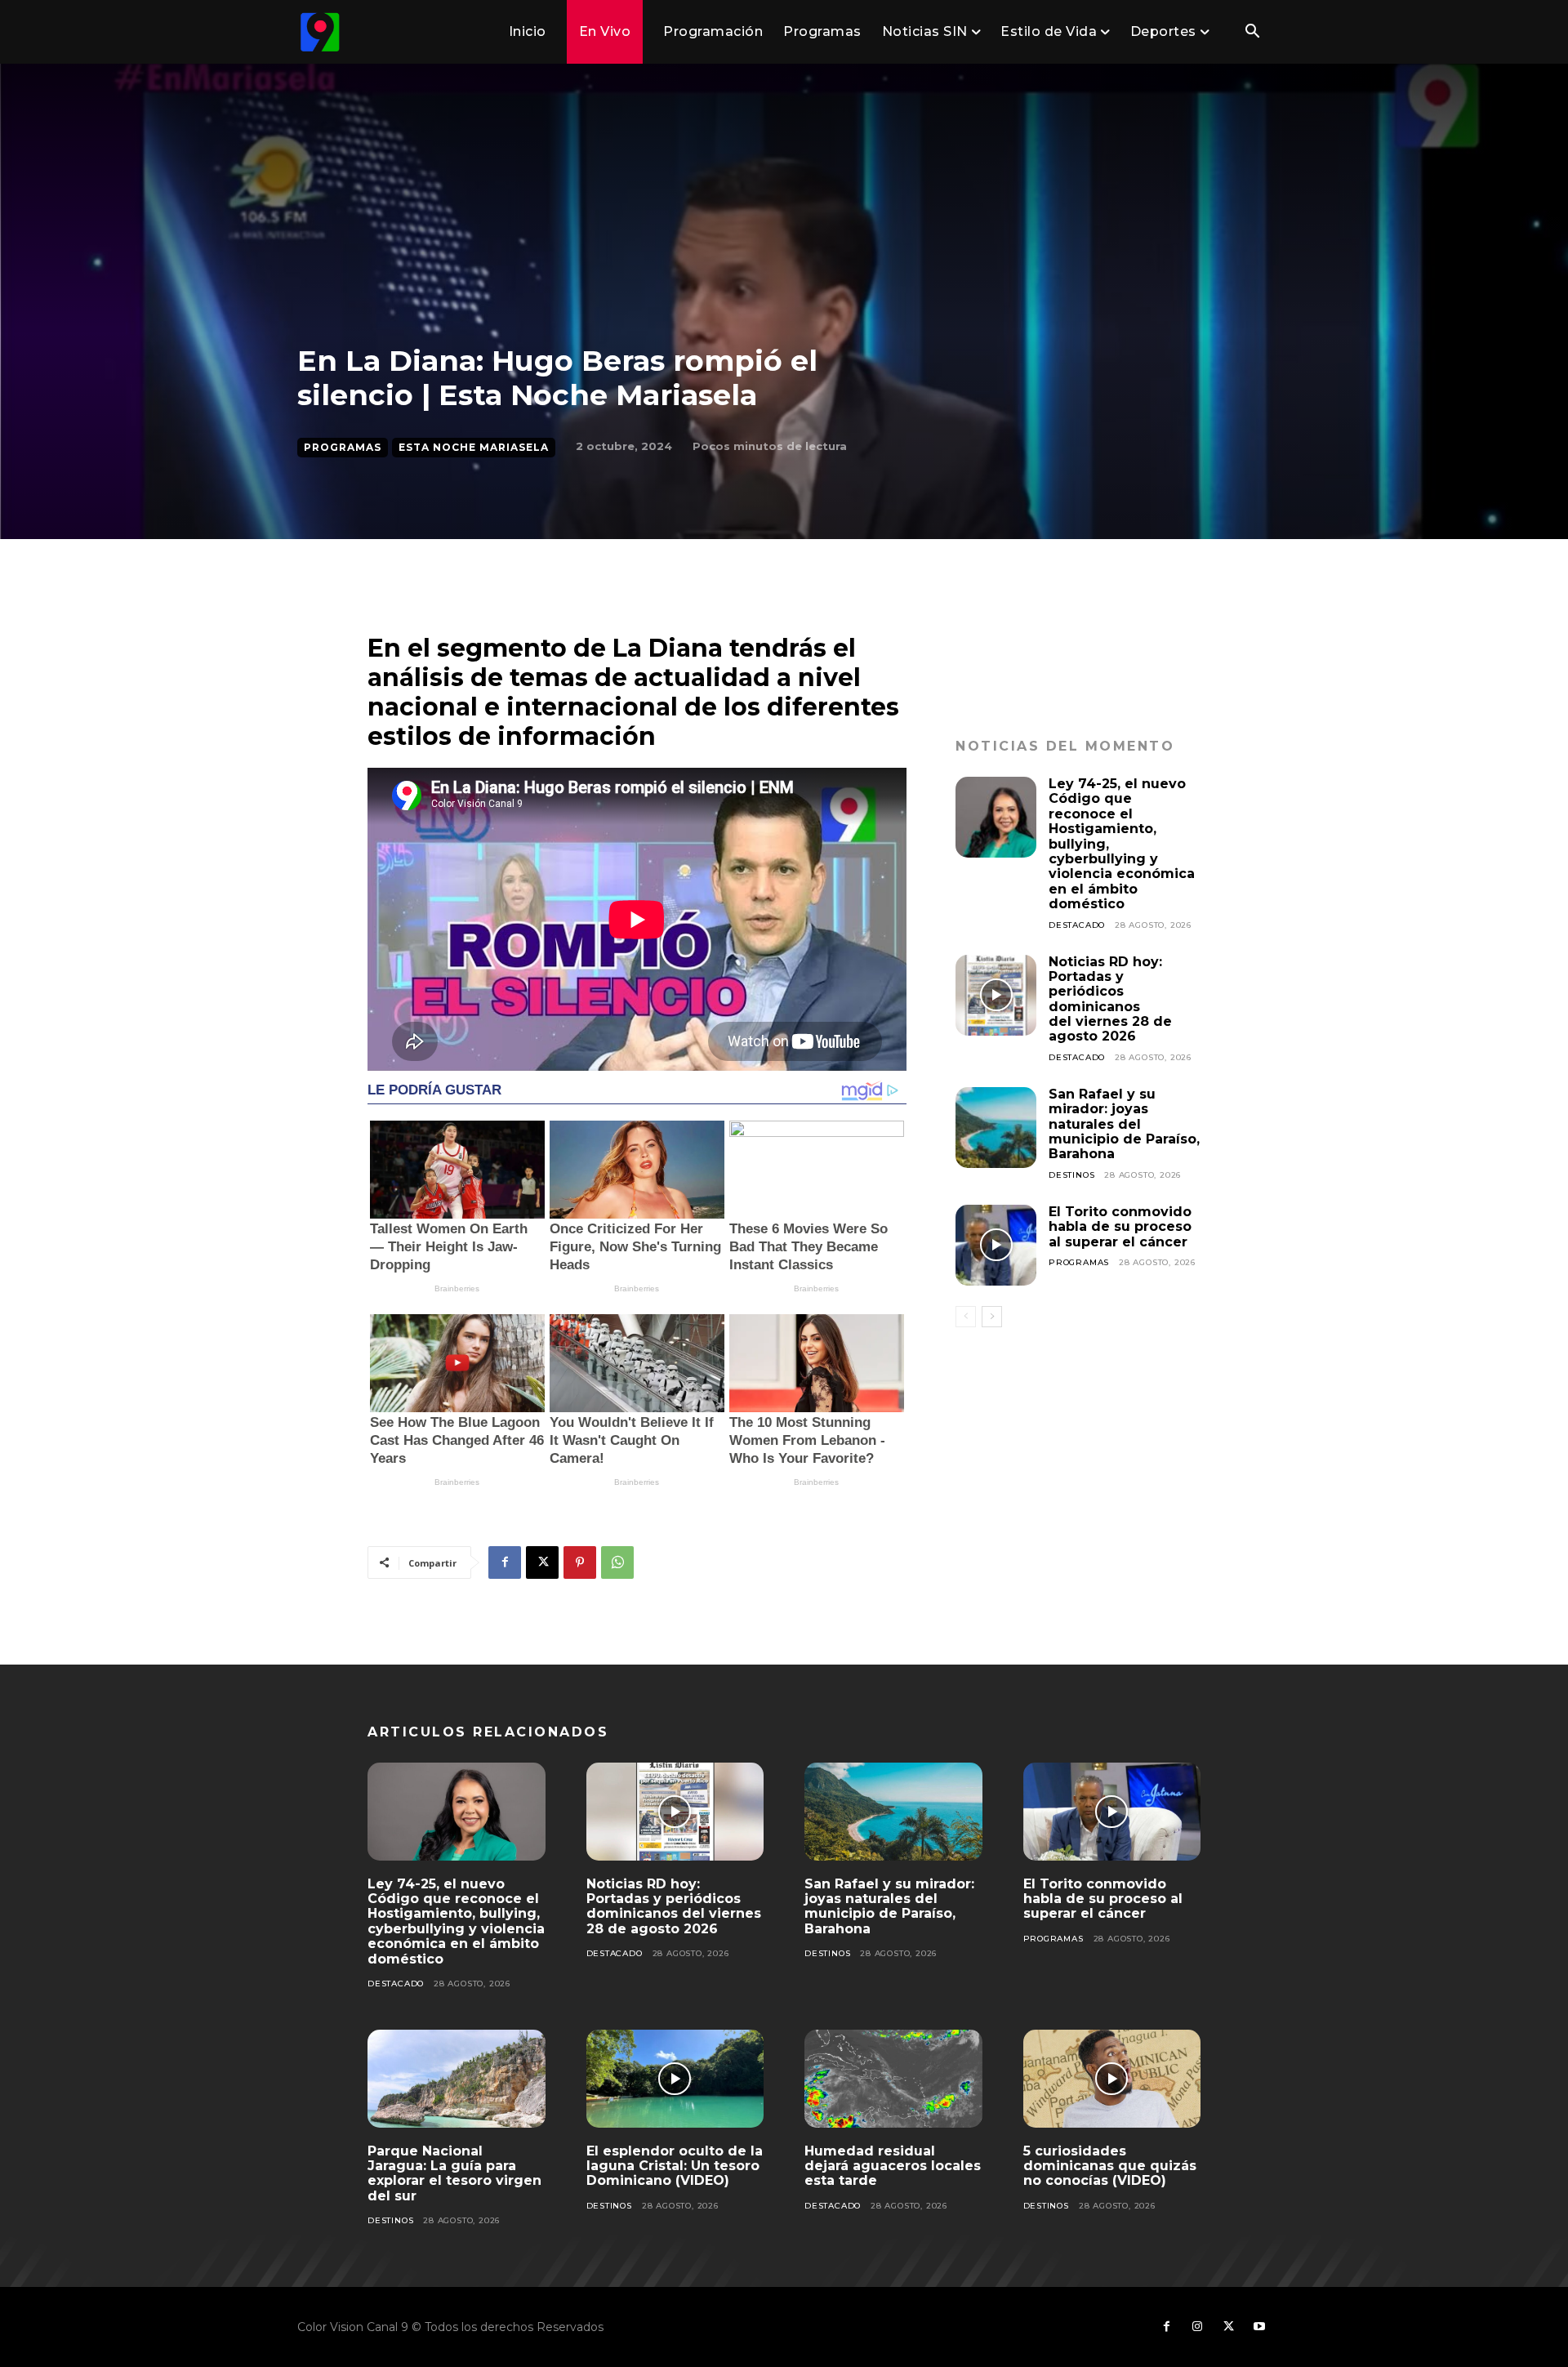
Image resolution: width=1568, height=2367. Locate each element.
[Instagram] (1197, 2327)
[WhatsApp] (617, 1562)
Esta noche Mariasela (474, 447)
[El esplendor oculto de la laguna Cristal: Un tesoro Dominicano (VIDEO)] (675, 2079)
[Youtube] (1259, 2327)
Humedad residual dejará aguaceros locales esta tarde (893, 2166)
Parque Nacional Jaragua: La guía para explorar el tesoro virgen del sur (454, 2173)
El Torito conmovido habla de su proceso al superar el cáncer (1120, 1227)
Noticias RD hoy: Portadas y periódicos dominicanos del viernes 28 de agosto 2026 (1110, 999)
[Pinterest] (580, 1562)
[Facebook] (505, 1562)
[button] (1252, 33)
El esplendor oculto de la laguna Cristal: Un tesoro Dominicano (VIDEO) (675, 2166)
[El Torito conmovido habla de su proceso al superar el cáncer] (996, 1245)
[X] (542, 1562)
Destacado (1077, 925)
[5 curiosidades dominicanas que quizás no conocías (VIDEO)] (1112, 2079)
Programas (343, 447)
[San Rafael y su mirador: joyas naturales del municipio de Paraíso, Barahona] (996, 1128)
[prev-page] (966, 1317)
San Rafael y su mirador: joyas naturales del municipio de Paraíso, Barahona (1124, 1124)
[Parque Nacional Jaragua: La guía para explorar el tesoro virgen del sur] (457, 2079)
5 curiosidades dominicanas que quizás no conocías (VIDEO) (1110, 2166)
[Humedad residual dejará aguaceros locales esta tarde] (893, 2079)
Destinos (1071, 1175)
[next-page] (992, 1317)
